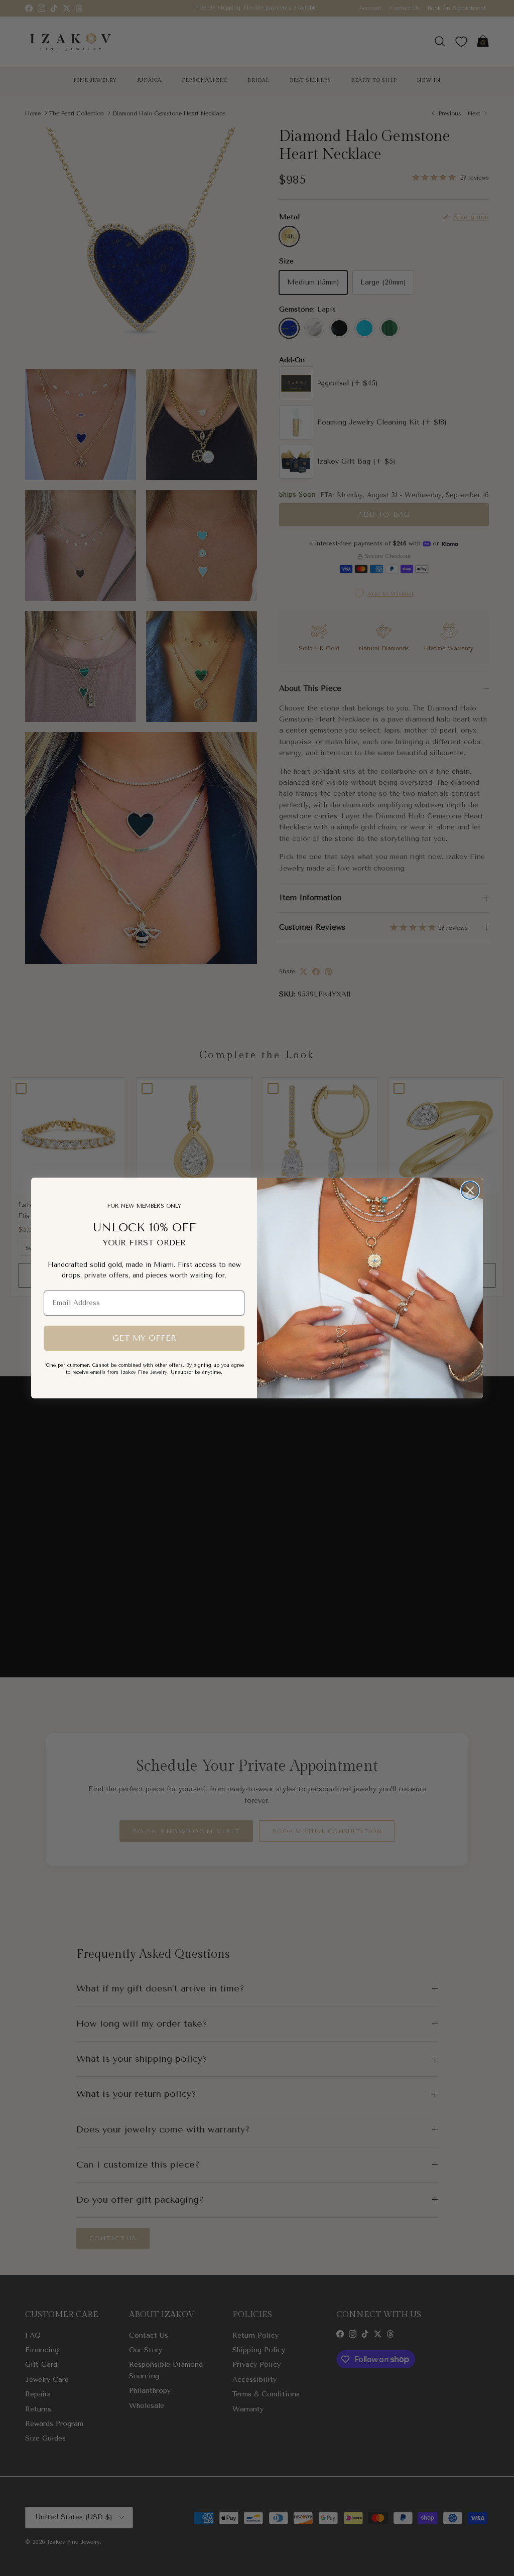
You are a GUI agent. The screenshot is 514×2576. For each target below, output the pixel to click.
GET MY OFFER (144, 1338)
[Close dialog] (470, 1190)
